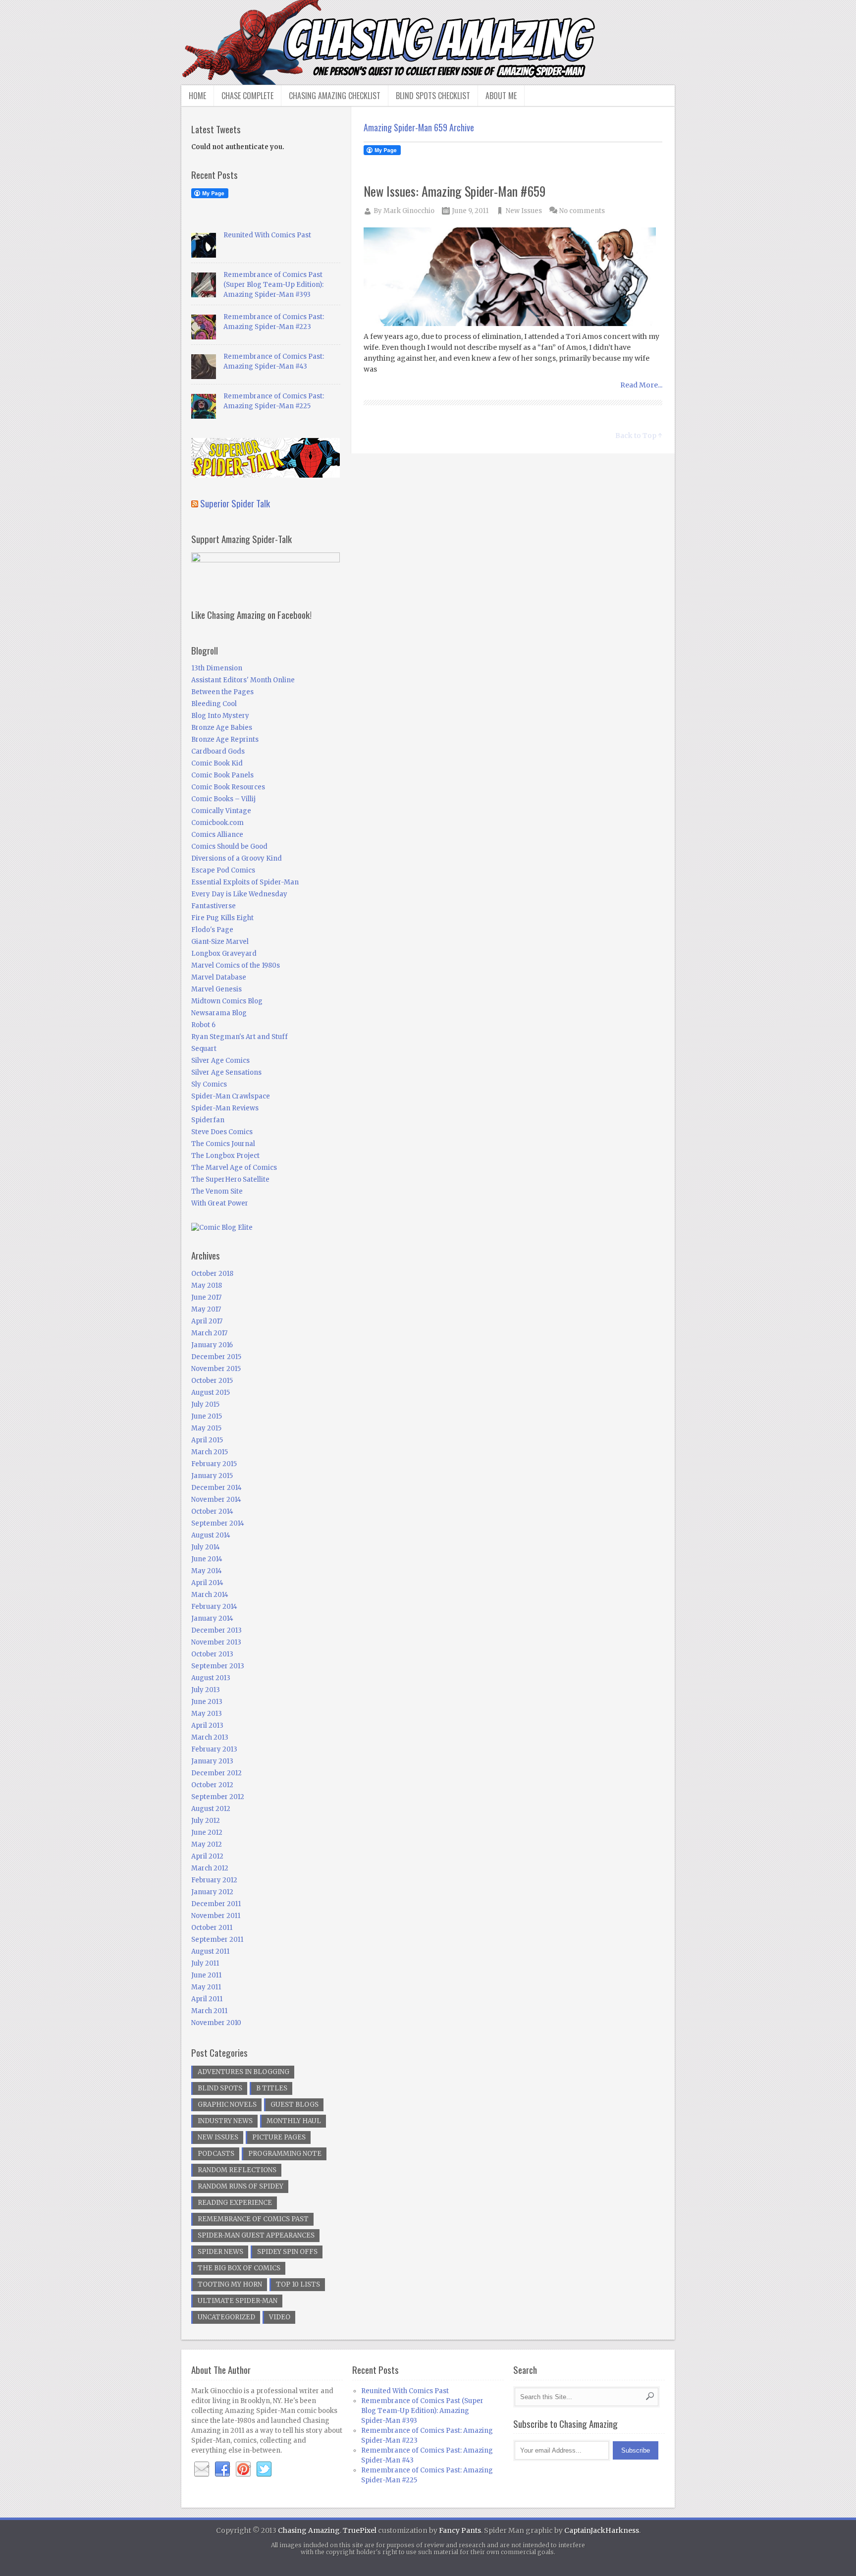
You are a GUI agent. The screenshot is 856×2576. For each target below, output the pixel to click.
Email (202, 2469)
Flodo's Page (212, 930)
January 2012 (212, 1892)
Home (197, 96)
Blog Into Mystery (220, 716)
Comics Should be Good (229, 847)
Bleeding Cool (214, 704)
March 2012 (210, 1868)
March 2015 (210, 1452)
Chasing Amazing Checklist (335, 96)
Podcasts (216, 2154)
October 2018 (212, 1274)
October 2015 (212, 1381)
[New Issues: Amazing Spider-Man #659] (513, 278)
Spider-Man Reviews (225, 1108)
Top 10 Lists (298, 2284)
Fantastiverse (214, 906)
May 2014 (207, 1571)
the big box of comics (239, 2268)
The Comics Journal (223, 1144)
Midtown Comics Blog (227, 1001)
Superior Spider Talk (235, 503)
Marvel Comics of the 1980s (236, 965)
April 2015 (207, 1440)
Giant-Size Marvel (220, 942)
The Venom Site (217, 1191)
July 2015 (205, 1404)
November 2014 (216, 1500)
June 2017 (206, 1297)
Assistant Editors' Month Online (243, 680)
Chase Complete (247, 96)
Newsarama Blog (219, 1013)
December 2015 (216, 1357)
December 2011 (216, 1904)
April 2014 (207, 1583)
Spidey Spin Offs (287, 2252)
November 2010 (216, 2023)
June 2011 (206, 1975)
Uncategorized (226, 2317)
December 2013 (216, 1630)
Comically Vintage (221, 811)
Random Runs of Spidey (241, 2186)
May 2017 (206, 1309)
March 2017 (209, 1333)
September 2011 (217, 1940)
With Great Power (220, 1203)
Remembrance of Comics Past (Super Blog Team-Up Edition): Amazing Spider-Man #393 (273, 285)
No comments (582, 211)
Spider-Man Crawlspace (231, 1096)
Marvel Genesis (216, 989)
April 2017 (207, 1321)
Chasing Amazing (309, 2530)
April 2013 (207, 1726)
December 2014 (216, 1488)
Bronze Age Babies (222, 728)
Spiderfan (208, 1120)
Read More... (641, 385)
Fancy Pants (460, 2530)
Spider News (220, 2252)
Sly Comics (209, 1084)
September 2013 (218, 1666)
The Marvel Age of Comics (234, 1168)
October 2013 (212, 1654)
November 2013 (216, 1642)
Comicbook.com (217, 823)
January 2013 (212, 1761)
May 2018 (207, 1286)
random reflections (237, 2170)
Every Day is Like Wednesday (239, 894)
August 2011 (210, 1951)
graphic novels (227, 2105)
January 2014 (212, 1618)
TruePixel (360, 2530)
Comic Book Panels (222, 775)
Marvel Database (219, 977)
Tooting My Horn (230, 2284)
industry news (225, 2121)
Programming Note (285, 2154)
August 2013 (211, 1678)
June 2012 (207, 1833)
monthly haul (294, 2121)
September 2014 (218, 1523)
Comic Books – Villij (223, 799)
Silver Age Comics (220, 1061)
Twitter (264, 2469)
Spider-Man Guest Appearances (256, 2235)
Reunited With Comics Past (267, 235)
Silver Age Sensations (226, 1072)
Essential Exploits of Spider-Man (245, 882)
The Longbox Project (225, 1156)
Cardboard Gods (218, 751)
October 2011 (212, 1928)
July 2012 (206, 1821)
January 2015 (212, 1476)
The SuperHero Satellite (230, 1179)
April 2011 (207, 1999)
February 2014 (214, 1607)
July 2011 (205, 1963)
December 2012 (216, 1773)
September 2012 (218, 1797)
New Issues (524, 211)
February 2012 (214, 1880)
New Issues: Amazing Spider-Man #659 (455, 191)
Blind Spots (220, 2088)
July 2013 (206, 1690)
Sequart (204, 1049)
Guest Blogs (294, 2105)
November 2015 (216, 1369)
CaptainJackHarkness (602, 2530)
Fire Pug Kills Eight (222, 918)
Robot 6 (203, 1025)
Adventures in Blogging (243, 2072)
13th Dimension (217, 668)
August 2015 (211, 1393)
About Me (501, 96)
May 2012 (207, 1844)
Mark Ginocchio (409, 211)
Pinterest (243, 2469)
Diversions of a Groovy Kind (237, 858)
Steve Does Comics (222, 1132)
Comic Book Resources (228, 787)
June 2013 (207, 1702)
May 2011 (206, 1987)
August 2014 (211, 1535)
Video (280, 2317)
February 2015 (214, 1464)
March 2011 (209, 2011)
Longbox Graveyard (224, 954)
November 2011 (216, 1916)
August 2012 (211, 1809)
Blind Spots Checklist (433, 96)
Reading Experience (235, 2203)
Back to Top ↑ (639, 436)
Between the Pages (222, 692)
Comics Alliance (217, 835)
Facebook (222, 2469)
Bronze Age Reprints (225, 740)
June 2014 (207, 1559)
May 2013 (207, 1714)
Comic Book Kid (217, 763)
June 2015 (207, 1416)
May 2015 (206, 1428)
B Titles (272, 2088)
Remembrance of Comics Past (253, 2219)
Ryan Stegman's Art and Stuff (240, 1037)
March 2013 (210, 1737)
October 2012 (212, 1785)
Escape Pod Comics (223, 870)
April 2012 (207, 1856)
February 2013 (214, 1749)
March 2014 (210, 1595)
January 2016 (212, 1345)
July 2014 (206, 1547)
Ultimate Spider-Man (238, 2301)
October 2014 (212, 1511)
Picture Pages (279, 2137)
